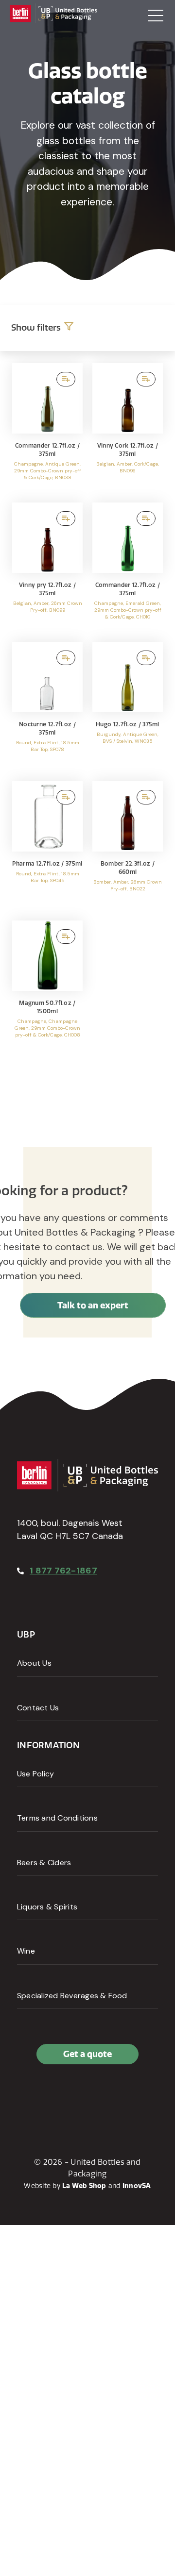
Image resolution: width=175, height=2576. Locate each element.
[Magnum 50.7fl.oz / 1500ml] (47, 985)
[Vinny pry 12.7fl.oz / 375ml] (47, 567)
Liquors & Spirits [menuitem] (47, 1907)
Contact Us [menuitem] (38, 1708)
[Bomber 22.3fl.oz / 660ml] (128, 846)
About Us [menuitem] (34, 1663)
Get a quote (87, 2054)
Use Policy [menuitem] (35, 1774)
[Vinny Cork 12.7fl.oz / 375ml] (128, 428)
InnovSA (137, 2186)
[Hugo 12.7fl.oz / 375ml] (128, 707)
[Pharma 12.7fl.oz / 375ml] (47, 846)
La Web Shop (84, 2186)
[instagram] (70, 2096)
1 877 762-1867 (63, 1571)
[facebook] (27, 2096)
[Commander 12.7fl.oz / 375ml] (47, 428)
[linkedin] (48, 2096)
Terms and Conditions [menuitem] (57, 1818)
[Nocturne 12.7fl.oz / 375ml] (47, 707)
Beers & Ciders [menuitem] (44, 1863)
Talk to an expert (93, 1305)
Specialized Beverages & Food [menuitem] (72, 1996)
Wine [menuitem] (26, 1951)
